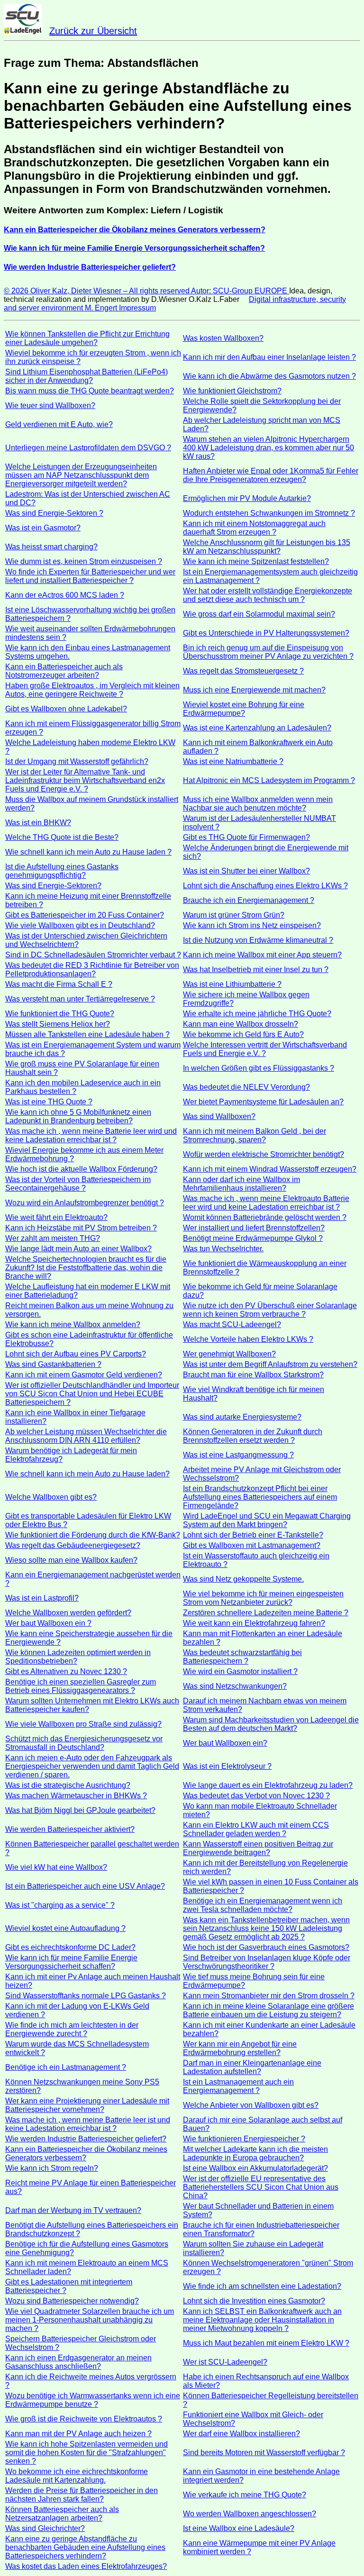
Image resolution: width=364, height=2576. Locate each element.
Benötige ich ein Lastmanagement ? (66, 2067)
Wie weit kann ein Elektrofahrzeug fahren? (254, 1623)
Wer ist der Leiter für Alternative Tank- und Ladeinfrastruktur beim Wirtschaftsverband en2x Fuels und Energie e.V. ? (85, 780)
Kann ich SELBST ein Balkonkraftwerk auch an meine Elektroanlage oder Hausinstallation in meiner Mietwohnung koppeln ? (262, 2320)
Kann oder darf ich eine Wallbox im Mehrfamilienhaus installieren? (241, 1184)
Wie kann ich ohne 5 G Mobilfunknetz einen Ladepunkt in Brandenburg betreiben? (78, 1116)
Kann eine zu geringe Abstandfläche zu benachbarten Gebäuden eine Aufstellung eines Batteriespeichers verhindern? (85, 2547)
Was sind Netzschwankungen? (235, 1686)
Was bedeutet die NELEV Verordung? (246, 1087)
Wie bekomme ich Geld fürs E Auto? (243, 1034)
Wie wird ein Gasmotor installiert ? (240, 1671)
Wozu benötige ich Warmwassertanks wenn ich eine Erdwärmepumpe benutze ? (93, 2400)
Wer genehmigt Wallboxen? (229, 1354)
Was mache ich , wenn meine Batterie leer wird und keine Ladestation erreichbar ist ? (91, 1135)
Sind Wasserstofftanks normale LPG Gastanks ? (86, 1996)
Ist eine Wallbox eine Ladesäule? (239, 2528)
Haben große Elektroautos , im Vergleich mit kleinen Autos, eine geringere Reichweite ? (92, 690)
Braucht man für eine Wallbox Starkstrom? (253, 1375)
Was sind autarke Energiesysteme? (242, 1417)
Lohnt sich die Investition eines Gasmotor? (254, 2301)
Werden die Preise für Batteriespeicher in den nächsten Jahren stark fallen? (82, 2495)
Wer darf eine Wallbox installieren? (241, 2434)
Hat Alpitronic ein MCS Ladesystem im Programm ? (269, 780)
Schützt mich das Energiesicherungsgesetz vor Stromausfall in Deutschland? (84, 1743)
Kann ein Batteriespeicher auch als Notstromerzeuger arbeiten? (64, 671)
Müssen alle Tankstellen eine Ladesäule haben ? (87, 1034)
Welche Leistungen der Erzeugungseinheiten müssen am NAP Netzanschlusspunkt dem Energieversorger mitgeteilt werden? (81, 475)
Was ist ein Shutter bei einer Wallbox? (246, 871)
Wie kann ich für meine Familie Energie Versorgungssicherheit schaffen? (71, 1962)
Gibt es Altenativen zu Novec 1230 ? (66, 1671)
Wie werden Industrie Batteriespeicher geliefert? (86, 2139)
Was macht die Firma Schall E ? (59, 984)
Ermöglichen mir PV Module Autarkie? (247, 498)
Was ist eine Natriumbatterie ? (233, 761)
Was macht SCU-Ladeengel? (232, 1324)
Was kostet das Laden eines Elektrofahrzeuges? (86, 2566)
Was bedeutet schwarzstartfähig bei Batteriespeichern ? (242, 1657)
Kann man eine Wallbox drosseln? (241, 1024)
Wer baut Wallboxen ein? (225, 1743)
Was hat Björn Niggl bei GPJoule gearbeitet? (80, 1810)
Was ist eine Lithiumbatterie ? (232, 984)
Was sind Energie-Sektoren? (53, 886)
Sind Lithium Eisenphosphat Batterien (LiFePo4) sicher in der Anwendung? (86, 376)
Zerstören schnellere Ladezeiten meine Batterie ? (266, 1613)
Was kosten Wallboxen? (223, 338)
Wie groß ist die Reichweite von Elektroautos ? (84, 2419)
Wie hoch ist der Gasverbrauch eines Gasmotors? (266, 1947)
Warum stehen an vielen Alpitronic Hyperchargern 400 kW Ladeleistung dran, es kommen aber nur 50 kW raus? (268, 448)
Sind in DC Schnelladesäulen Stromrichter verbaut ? (93, 955)
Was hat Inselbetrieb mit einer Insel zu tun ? (256, 969)
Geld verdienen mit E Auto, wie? (59, 424)
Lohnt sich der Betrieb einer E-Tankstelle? (253, 1535)
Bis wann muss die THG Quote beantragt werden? (90, 391)
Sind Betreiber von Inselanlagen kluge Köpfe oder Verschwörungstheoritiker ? (267, 1962)
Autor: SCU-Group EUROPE (240, 291)
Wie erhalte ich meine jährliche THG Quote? (257, 1014)
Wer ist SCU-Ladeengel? (225, 2362)
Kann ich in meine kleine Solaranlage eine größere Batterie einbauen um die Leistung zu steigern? (268, 2010)
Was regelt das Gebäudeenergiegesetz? (73, 1545)
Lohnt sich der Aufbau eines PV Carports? (76, 1354)
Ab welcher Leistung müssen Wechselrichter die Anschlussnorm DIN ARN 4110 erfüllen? (86, 1436)
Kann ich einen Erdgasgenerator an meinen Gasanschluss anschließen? (78, 2362)
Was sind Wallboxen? (219, 1116)
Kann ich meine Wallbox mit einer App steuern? (262, 955)
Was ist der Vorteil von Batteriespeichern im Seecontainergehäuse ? (78, 1184)
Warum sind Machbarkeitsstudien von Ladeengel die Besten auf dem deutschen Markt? (271, 1724)
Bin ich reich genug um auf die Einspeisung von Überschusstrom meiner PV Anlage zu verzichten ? (268, 652)
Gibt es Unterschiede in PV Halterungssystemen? (266, 633)
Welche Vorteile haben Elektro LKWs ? (248, 1339)
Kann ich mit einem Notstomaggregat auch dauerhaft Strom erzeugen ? (254, 528)
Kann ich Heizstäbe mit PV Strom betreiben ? (81, 1228)
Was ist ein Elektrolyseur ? (227, 1766)
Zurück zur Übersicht (93, 31)
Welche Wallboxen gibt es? (51, 1497)
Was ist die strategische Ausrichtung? (68, 1785)
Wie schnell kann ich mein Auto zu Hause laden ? (88, 852)
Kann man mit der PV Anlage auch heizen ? (78, 2434)
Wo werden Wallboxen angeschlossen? (250, 2514)
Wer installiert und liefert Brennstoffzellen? (254, 1228)
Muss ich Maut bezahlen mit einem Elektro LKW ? (266, 2343)
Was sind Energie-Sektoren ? (54, 513)
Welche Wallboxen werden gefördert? (68, 1613)
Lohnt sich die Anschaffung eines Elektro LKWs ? (265, 886)
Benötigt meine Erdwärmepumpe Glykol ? (253, 1238)
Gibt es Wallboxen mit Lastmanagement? (252, 1545)
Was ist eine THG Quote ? (49, 1102)
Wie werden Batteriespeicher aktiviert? (70, 1829)
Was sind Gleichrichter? (45, 2528)
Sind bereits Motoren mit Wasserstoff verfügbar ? (264, 2453)
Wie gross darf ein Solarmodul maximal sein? (259, 614)
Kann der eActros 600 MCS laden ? (65, 595)
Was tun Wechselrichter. (223, 1249)
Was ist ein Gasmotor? (43, 528)
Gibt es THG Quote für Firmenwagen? (246, 837)
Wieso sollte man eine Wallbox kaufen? (71, 1560)
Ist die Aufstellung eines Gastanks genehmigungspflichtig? (62, 871)
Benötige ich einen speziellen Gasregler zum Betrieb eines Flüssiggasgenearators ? (81, 1686)
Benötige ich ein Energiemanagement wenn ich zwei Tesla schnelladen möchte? (263, 1905)
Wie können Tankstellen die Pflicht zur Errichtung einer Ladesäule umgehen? (87, 338)
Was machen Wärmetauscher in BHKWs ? (76, 1796)
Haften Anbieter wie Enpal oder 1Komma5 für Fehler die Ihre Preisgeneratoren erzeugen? (271, 475)
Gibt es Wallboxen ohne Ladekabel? (66, 709)
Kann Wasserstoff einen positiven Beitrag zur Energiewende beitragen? (258, 1848)
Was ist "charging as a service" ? (60, 1905)
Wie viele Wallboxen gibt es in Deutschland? (80, 925)
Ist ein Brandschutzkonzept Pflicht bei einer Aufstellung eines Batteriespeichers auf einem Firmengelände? (260, 1497)
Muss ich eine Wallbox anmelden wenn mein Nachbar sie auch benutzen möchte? (258, 804)
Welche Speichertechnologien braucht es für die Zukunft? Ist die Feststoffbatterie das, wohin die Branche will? (86, 1268)
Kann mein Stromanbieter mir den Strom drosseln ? (269, 1996)
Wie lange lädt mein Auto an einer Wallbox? (78, 1249)
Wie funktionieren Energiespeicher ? (244, 2139)
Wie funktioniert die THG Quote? (60, 1014)
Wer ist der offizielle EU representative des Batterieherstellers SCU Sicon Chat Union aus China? (261, 2187)
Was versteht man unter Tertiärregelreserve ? (80, 999)
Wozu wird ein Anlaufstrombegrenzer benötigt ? (85, 1203)
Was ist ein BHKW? (38, 823)
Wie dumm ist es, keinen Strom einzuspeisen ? (84, 561)
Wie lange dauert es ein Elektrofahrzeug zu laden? (268, 1785)
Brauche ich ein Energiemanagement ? (249, 900)
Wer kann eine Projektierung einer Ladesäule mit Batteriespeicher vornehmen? (87, 2105)
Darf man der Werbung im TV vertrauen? (73, 2210)
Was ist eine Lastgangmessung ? (238, 1455)
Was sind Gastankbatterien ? (53, 1364)
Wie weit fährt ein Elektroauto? (56, 1217)
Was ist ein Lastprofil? (42, 1598)
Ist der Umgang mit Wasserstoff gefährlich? (77, 761)
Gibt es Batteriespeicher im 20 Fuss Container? (85, 915)
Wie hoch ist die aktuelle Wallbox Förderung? (81, 1169)
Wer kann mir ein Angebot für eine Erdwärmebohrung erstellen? (240, 2048)
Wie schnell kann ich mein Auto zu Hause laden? (87, 1474)
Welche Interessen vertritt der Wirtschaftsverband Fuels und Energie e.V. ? (265, 1049)
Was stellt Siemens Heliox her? (58, 1024)
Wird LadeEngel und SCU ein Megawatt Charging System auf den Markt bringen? (267, 1520)
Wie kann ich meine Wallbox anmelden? (73, 1324)
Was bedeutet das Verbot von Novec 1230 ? (256, 1796)
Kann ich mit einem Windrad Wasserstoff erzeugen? (270, 1169)
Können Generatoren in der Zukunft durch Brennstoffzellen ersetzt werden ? (253, 1436)
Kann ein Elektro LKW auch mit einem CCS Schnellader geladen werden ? (256, 1829)
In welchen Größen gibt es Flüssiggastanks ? (259, 1068)
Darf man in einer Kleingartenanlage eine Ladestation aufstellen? (252, 2067)
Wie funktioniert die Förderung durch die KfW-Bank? (93, 1535)
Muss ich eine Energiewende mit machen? (254, 690)
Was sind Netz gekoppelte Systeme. (243, 1579)
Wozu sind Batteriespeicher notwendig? (72, 2301)
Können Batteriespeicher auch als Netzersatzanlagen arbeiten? (62, 2514)
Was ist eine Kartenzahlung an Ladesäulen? (257, 728)
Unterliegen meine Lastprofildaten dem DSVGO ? (88, 448)
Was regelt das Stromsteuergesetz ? (243, 671)
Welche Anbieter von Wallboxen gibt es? (251, 2105)
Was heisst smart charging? (51, 547)
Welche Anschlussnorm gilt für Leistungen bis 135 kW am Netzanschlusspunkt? (267, 547)
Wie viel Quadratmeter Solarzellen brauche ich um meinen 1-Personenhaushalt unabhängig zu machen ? (90, 2320)
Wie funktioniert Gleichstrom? (232, 391)
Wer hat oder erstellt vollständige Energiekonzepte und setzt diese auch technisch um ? (268, 595)
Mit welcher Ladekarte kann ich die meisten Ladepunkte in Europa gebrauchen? (255, 2153)
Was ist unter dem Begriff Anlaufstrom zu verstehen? (270, 1364)
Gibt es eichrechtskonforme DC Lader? (70, 1947)
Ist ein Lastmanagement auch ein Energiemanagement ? (238, 2086)
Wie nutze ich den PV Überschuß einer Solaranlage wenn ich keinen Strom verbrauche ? (270, 1310)
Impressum (137, 308)
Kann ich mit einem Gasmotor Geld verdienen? (84, 1375)
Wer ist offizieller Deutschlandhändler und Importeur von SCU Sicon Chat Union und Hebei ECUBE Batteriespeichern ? (92, 1394)
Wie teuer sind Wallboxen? (50, 405)
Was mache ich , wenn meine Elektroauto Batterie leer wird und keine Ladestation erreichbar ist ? (266, 1203)
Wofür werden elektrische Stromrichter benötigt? (264, 1154)
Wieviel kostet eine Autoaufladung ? (65, 1928)
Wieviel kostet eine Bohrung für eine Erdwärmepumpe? (244, 709)
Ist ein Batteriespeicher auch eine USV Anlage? (85, 1886)
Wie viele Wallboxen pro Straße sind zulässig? (83, 1724)
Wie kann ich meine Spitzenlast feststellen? (256, 561)
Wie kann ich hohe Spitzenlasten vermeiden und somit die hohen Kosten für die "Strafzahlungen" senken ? (86, 2453)
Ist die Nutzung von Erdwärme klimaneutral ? (258, 940)
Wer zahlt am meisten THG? (53, 1238)
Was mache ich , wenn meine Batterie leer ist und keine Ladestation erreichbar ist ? (88, 2124)
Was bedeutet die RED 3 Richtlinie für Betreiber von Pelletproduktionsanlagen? (92, 969)
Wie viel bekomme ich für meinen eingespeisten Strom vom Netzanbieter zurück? (263, 1598)
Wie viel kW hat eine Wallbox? (56, 1867)
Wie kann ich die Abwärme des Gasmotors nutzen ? (269, 376)
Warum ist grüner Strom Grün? (234, 915)
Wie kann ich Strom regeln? (52, 2168)
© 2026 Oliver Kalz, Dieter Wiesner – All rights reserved (97, 291)
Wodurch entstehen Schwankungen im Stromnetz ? (269, 513)
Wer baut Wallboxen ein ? (48, 1623)
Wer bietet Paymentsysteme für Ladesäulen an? (263, 1102)
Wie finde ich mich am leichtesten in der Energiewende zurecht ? (72, 2029)
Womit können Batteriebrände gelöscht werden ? (265, 1217)
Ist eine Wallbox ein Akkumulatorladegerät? (255, 2168)
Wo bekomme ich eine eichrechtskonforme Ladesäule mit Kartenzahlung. (77, 2476)
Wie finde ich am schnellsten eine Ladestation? (262, 2286)
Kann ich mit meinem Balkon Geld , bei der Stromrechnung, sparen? (255, 1135)
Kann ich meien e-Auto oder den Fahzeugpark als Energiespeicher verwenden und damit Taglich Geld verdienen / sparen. (92, 1766)
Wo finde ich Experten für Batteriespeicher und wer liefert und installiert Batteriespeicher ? (90, 576)
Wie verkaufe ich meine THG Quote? (245, 2495)
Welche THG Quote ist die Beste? (62, 837)
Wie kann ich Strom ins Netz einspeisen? (252, 925)
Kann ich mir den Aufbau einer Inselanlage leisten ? (269, 357)
